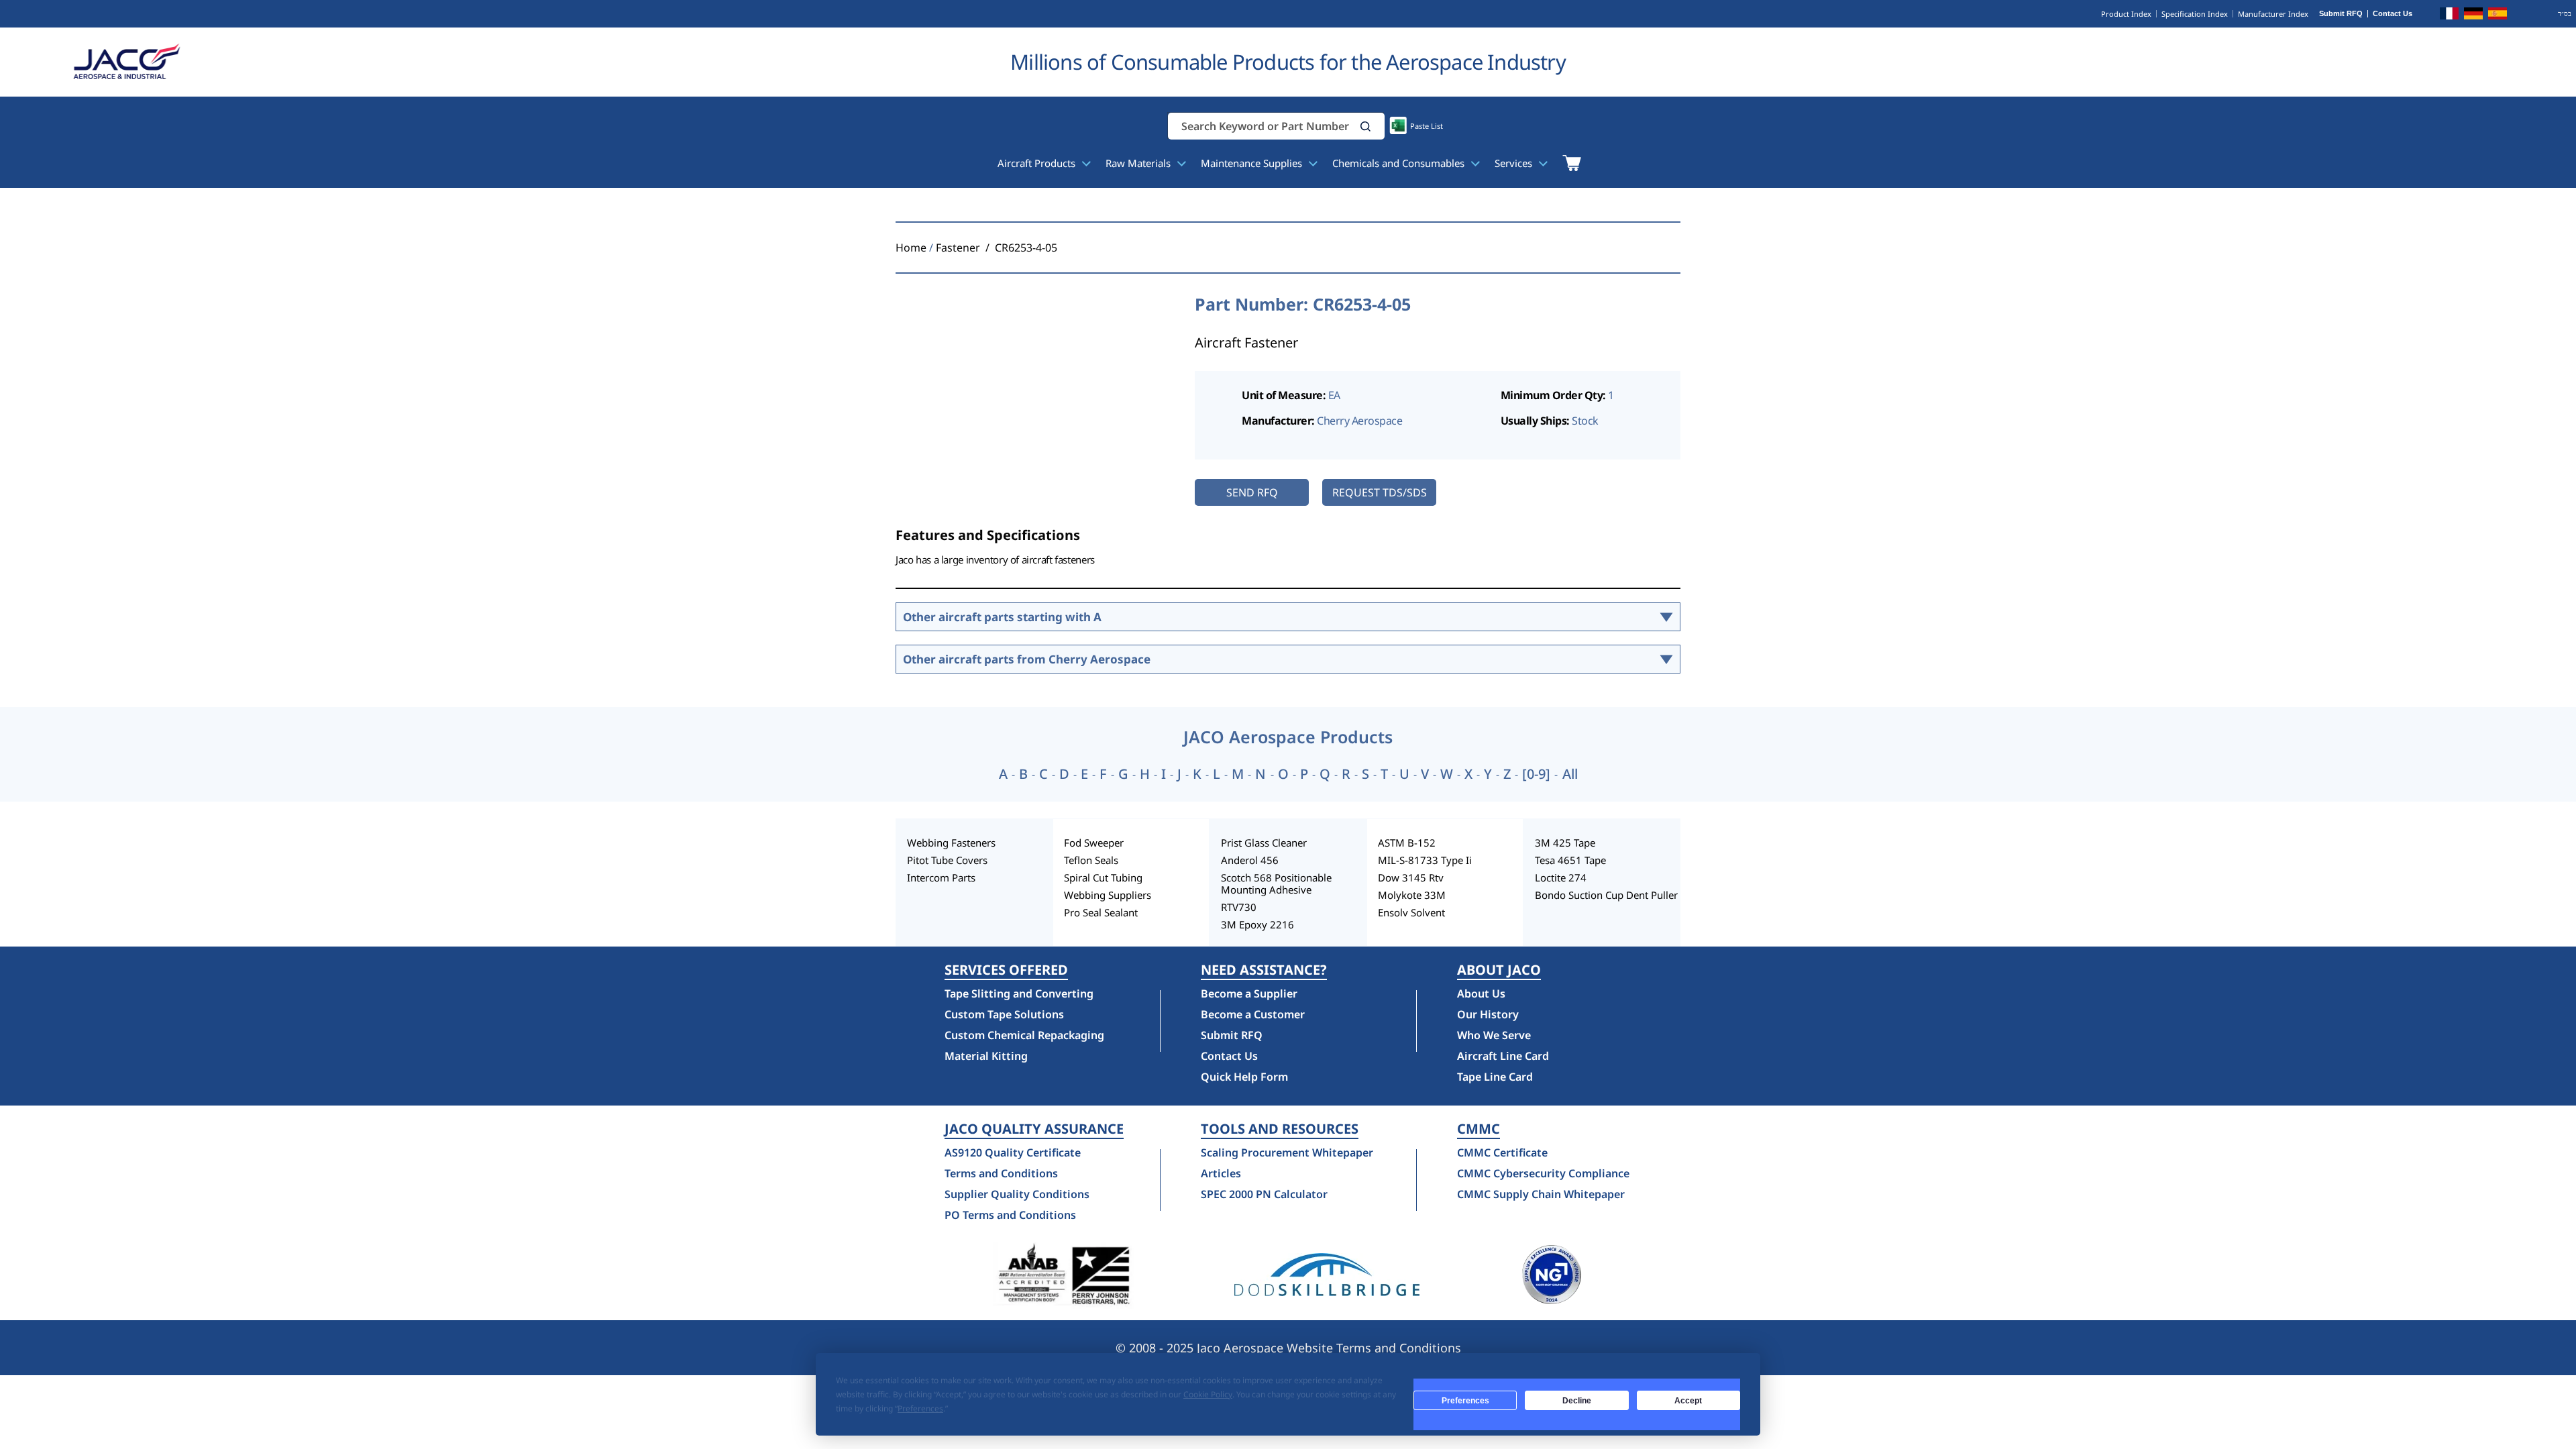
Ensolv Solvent (1411, 912)
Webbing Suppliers (1108, 895)
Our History (1488, 1014)
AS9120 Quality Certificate (1013, 1152)
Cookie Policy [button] (1208, 1394)
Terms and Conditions (1001, 1173)
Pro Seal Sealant (1101, 912)
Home (911, 248)
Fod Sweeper (1094, 843)
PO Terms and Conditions (1010, 1215)
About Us (1481, 994)
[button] (1366, 126)
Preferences (1465, 1401)
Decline (1577, 1401)
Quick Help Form (1244, 1077)
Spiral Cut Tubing (1103, 877)
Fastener (958, 248)
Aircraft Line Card (1503, 1056)
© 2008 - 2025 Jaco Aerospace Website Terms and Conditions (1288, 1348)
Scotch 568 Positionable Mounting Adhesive (1276, 883)
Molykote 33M (1412, 895)
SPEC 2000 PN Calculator (1264, 1194)
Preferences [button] (920, 1408)
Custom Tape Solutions (1004, 1014)
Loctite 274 (1561, 877)
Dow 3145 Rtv (1411, 877)
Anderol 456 (1250, 860)
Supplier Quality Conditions (1017, 1194)
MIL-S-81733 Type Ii (1425, 860)
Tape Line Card (1495, 1077)
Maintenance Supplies (1253, 163)
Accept (1688, 1401)
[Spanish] (2498, 15)
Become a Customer (1253, 1014)
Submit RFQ (2341, 14)
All (1570, 774)
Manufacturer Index (2273, 14)
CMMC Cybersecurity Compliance (1543, 1173)
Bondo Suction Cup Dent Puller (1606, 895)
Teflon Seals (1091, 860)
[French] (2449, 15)
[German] (2473, 15)
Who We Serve (1494, 1035)
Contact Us (2393, 14)
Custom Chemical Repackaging (1024, 1035)
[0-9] (1536, 774)
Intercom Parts (941, 877)
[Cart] (1571, 163)
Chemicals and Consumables (1400, 163)
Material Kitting (986, 1056)
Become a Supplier (1249, 994)
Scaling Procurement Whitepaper (1287, 1152)
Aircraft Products (1038, 163)
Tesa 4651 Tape (1570, 860)
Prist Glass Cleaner (1264, 843)
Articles (1221, 1173)
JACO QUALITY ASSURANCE (1034, 1129)
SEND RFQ (1252, 492)
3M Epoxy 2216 (1257, 924)
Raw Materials (1139, 163)
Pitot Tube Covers (947, 860)
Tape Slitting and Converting (1019, 994)
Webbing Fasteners (951, 843)
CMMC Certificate (1502, 1152)
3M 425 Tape (1565, 843)
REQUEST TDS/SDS (1380, 492)
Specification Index (2195, 14)
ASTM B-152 (1407, 843)
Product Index (2126, 14)
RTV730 (1239, 907)
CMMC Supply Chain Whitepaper (1541, 1194)
